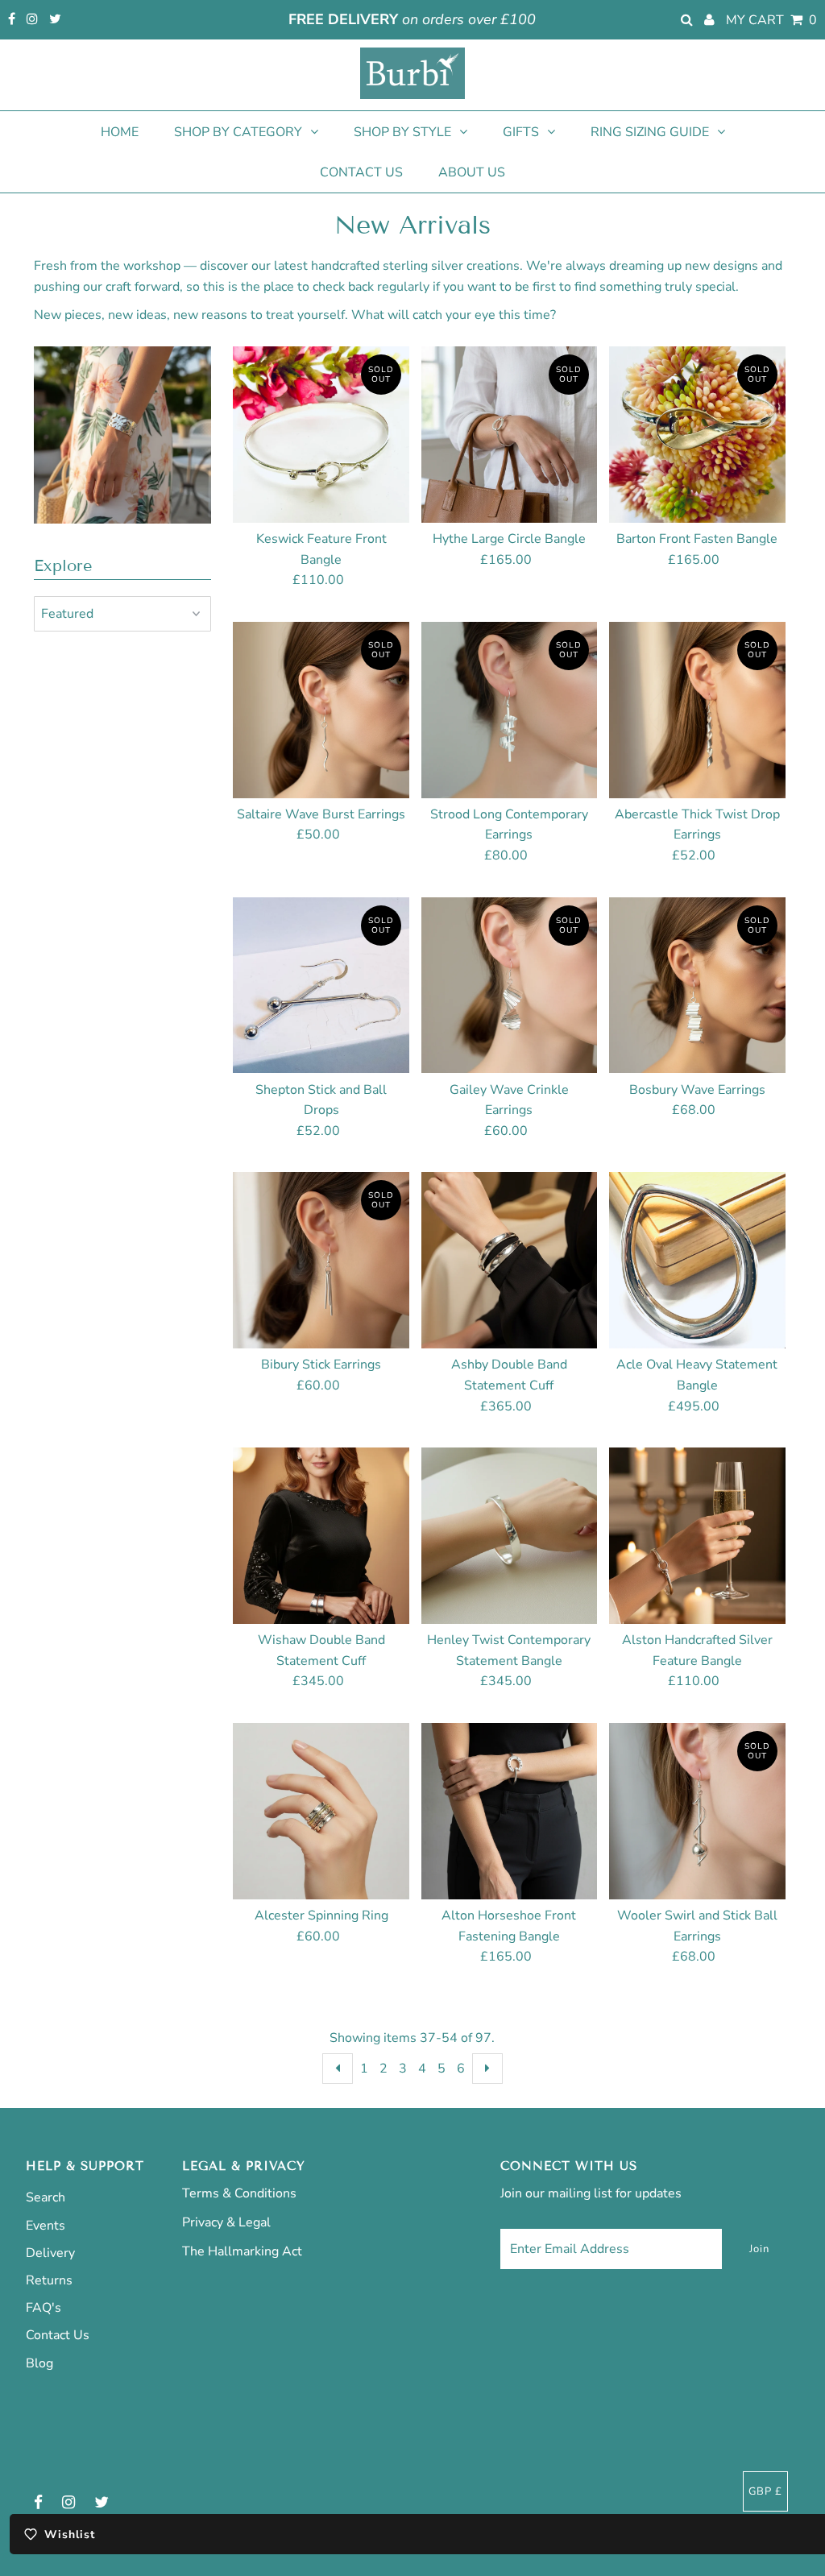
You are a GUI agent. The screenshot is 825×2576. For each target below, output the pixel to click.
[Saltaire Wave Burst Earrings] (321, 710)
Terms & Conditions (239, 2193)
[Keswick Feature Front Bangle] (321, 435)
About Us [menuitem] (472, 172)
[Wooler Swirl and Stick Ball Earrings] (697, 1811)
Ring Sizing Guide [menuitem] (650, 132)
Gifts (521, 132)
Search (46, 2197)
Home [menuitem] (120, 132)
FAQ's (44, 2308)
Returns (49, 2280)
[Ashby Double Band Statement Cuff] (510, 1260)
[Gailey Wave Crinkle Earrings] (510, 986)
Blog (39, 2363)
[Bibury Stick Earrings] (321, 1260)
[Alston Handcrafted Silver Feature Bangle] (697, 1536)
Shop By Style (402, 132)
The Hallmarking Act (242, 2251)
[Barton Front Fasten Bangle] (697, 435)
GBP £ (765, 2491)
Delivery (50, 2253)
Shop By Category (238, 132)
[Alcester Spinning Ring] (321, 1811)
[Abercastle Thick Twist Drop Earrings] (697, 710)
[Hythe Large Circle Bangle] (510, 435)
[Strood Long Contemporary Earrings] (510, 710)
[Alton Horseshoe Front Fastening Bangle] (510, 1811)
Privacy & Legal (226, 2222)
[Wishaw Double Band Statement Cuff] (321, 1536)
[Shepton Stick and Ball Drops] (321, 986)
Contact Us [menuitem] (361, 172)
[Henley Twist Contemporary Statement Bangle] (510, 1536)
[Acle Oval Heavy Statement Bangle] (697, 1260)
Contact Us (58, 2335)
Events (46, 2226)
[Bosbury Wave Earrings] (697, 986)
